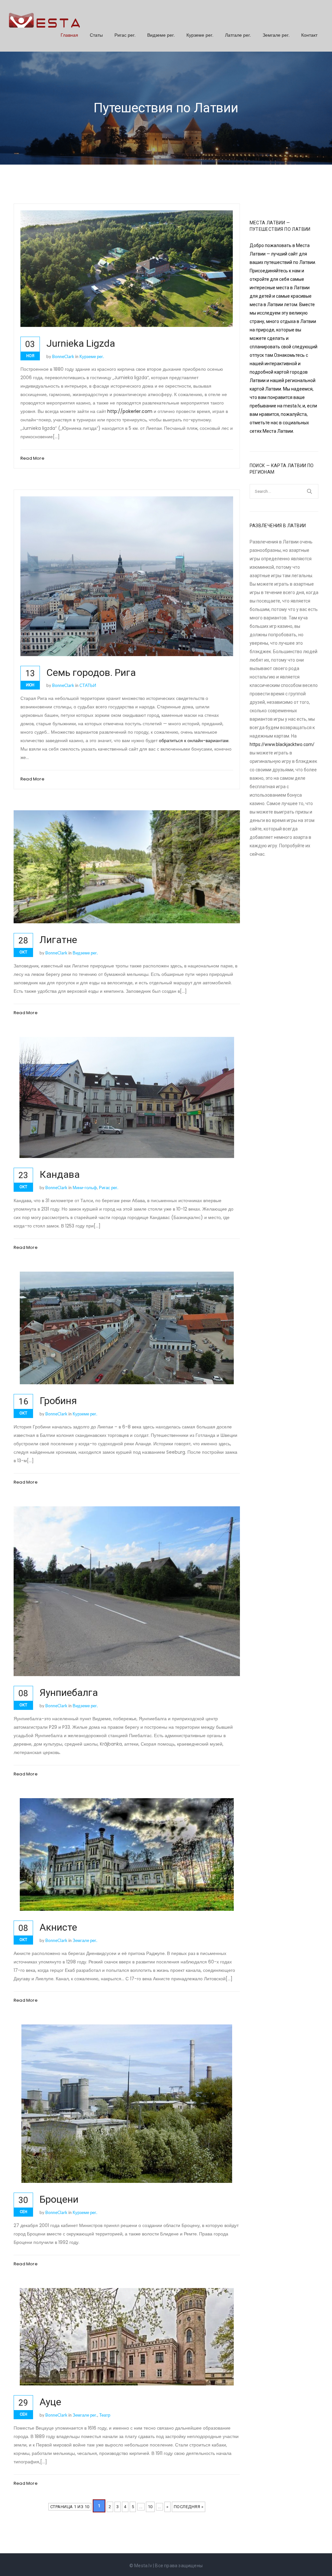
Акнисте (58, 1927)
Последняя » (189, 2507)
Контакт (309, 35)
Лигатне (58, 940)
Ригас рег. (125, 35)
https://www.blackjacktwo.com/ (282, 744)
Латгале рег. (238, 35)
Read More (32, 458)
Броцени (59, 2199)
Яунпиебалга (69, 1692)
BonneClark (63, 356)
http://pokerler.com (130, 411)
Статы (96, 35)
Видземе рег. (161, 35)
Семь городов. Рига (91, 672)
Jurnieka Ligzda (81, 343)
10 (150, 2507)
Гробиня (58, 1401)
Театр (105, 2415)
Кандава (60, 1174)
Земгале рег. (276, 35)
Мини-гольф (85, 1188)
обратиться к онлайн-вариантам (194, 740)
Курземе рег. (200, 35)
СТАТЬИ (88, 685)
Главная (69, 35)
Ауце (50, 2402)
